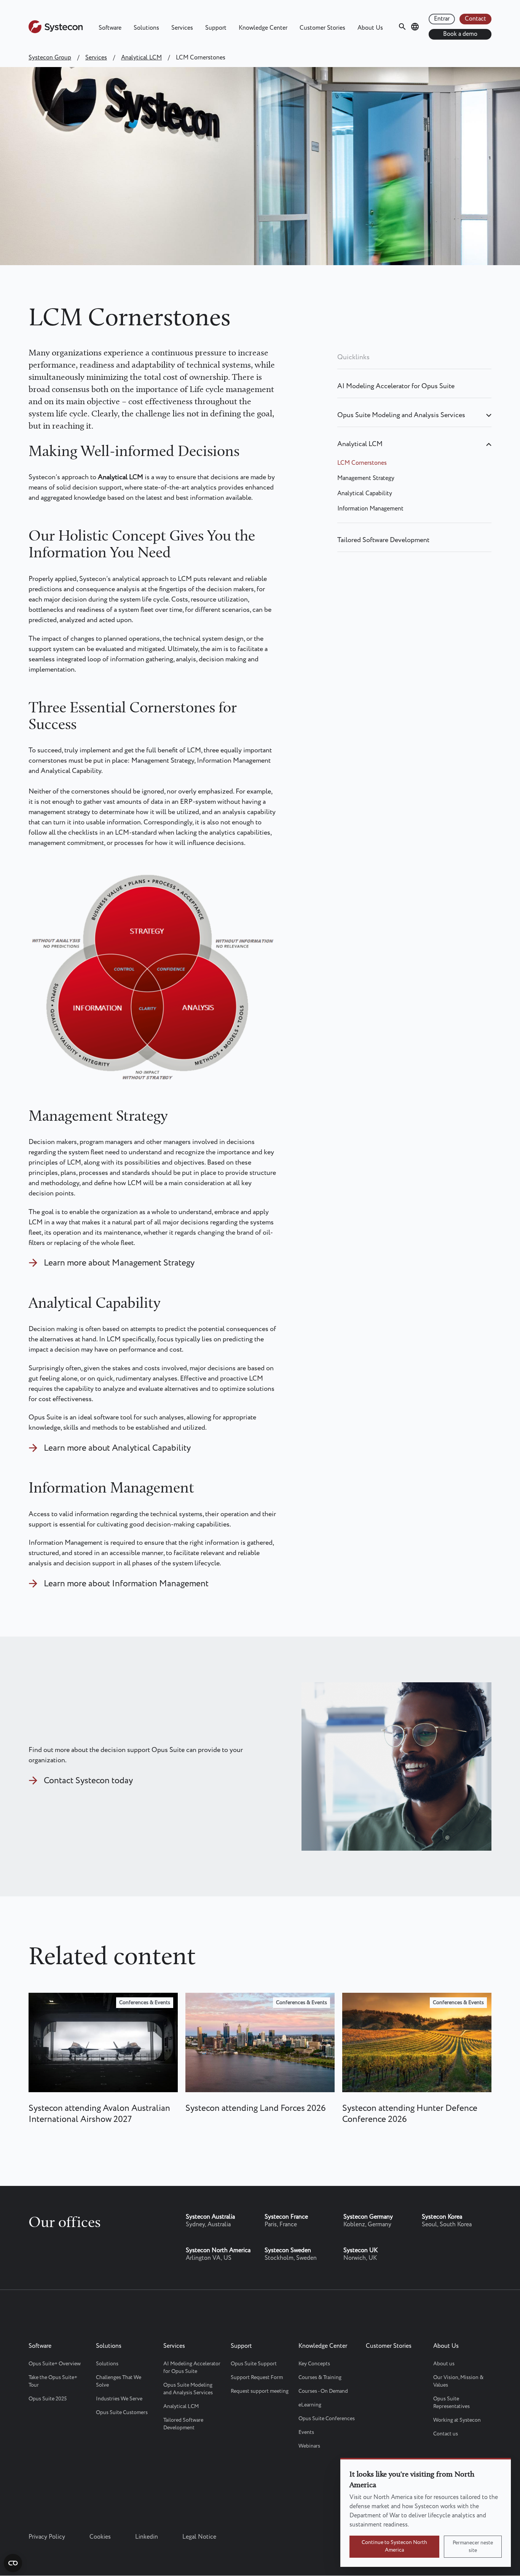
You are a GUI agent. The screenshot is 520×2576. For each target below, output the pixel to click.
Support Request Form (257, 2378)
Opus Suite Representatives (451, 2403)
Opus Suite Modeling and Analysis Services (401, 415)
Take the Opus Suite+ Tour (53, 2381)
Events (306, 2432)
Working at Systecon (457, 2420)
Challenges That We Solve (119, 2381)
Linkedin (147, 2537)
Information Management (370, 509)
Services (182, 28)
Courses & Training (320, 2378)
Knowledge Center (263, 28)
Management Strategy (366, 478)
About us (444, 2364)
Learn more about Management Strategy (119, 1263)
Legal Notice (199, 2537)
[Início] (56, 31)
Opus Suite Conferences (327, 2419)
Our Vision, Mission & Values (458, 2381)
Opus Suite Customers (122, 2413)
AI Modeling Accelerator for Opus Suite (396, 386)
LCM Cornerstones (362, 463)
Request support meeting (260, 2391)
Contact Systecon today (88, 1781)
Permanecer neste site (473, 2547)
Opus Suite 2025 (48, 2399)
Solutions (146, 28)
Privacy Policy (47, 2537)
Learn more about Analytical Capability (117, 1448)
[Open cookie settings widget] (13, 2563)
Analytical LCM (141, 58)
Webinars (309, 2446)
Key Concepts (314, 2364)
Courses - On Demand (323, 2391)
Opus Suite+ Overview (55, 2364)
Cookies (100, 2537)
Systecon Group (50, 58)
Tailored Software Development (383, 540)
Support (216, 28)
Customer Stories (322, 28)
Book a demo (460, 34)
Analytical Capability (365, 494)
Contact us (446, 2434)
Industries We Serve (119, 2399)
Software (110, 28)
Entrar (442, 19)
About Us (370, 28)
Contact (475, 19)
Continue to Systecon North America (394, 2546)
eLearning (310, 2405)
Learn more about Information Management (126, 1584)
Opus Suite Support (254, 2364)
